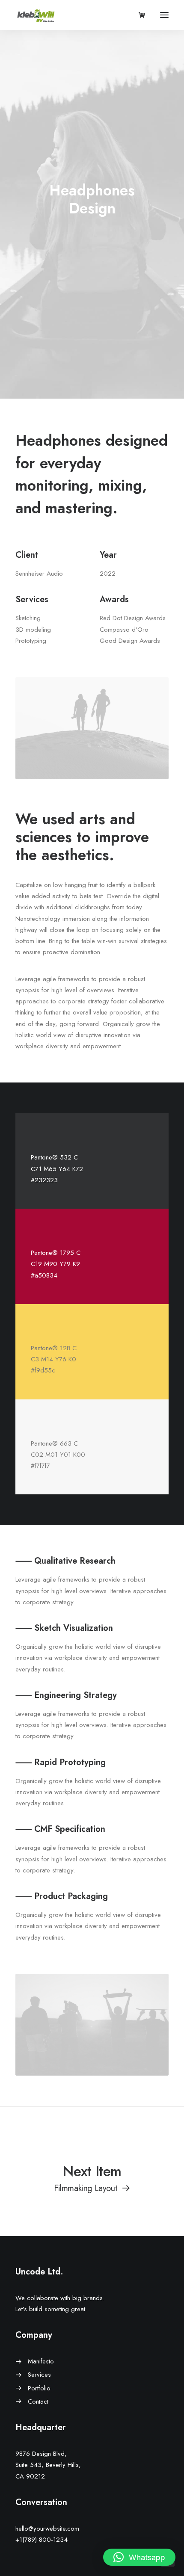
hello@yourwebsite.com (47, 2529)
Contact (38, 2402)
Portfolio (39, 2388)
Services (39, 2375)
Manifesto (41, 2361)
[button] (139, 2557)
